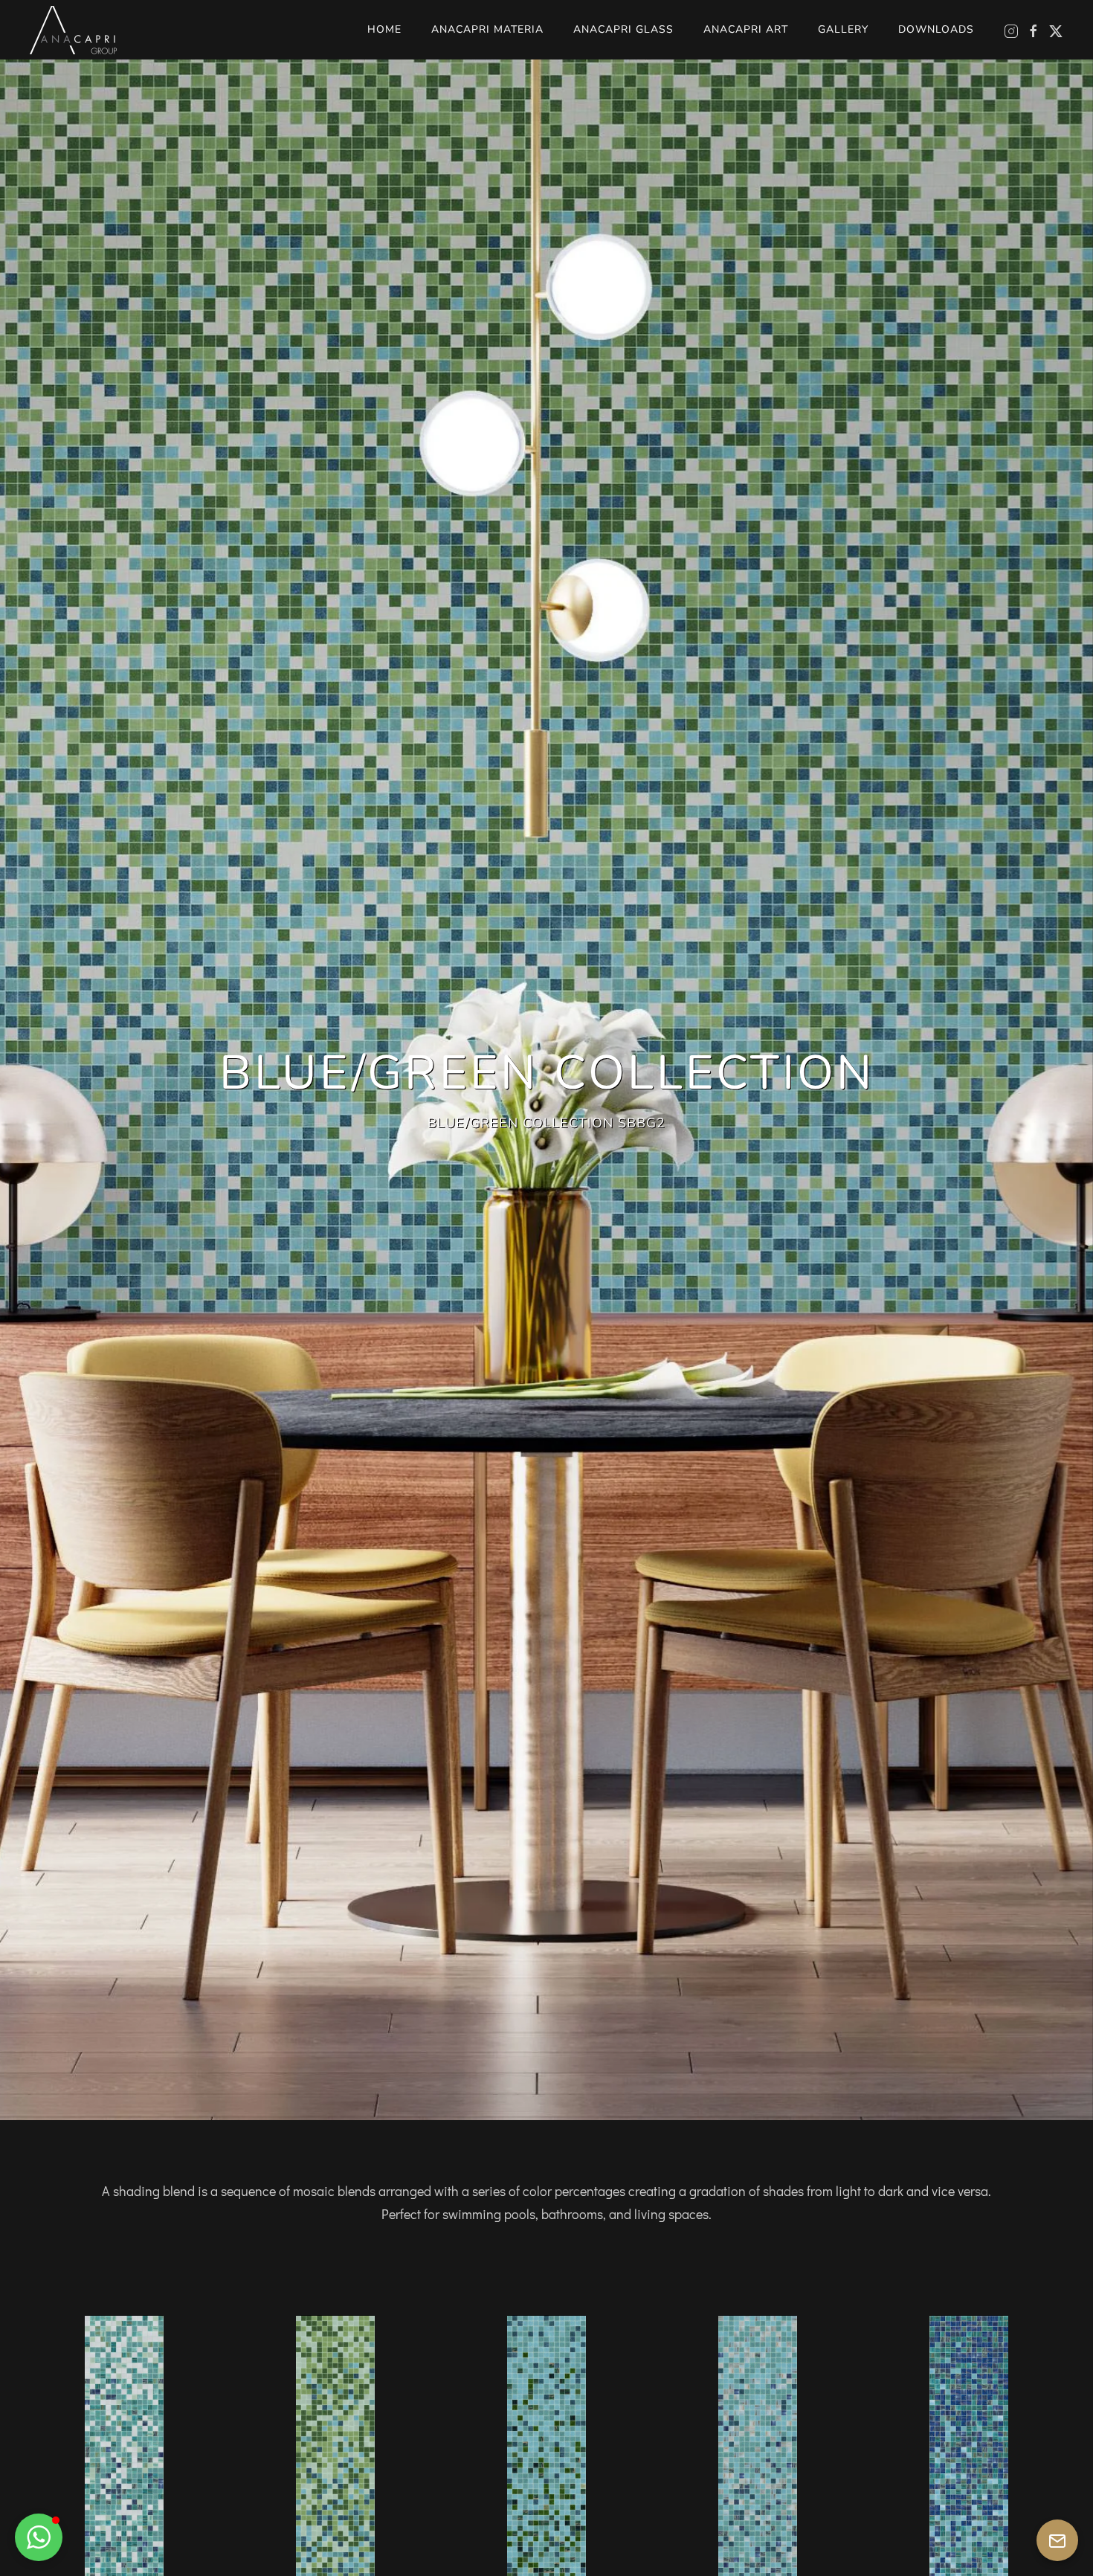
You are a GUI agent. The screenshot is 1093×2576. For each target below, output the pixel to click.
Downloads (936, 29)
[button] (39, 2537)
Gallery (843, 29)
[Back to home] (73, 30)
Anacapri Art (746, 29)
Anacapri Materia (487, 29)
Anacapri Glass (623, 29)
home (384, 29)
